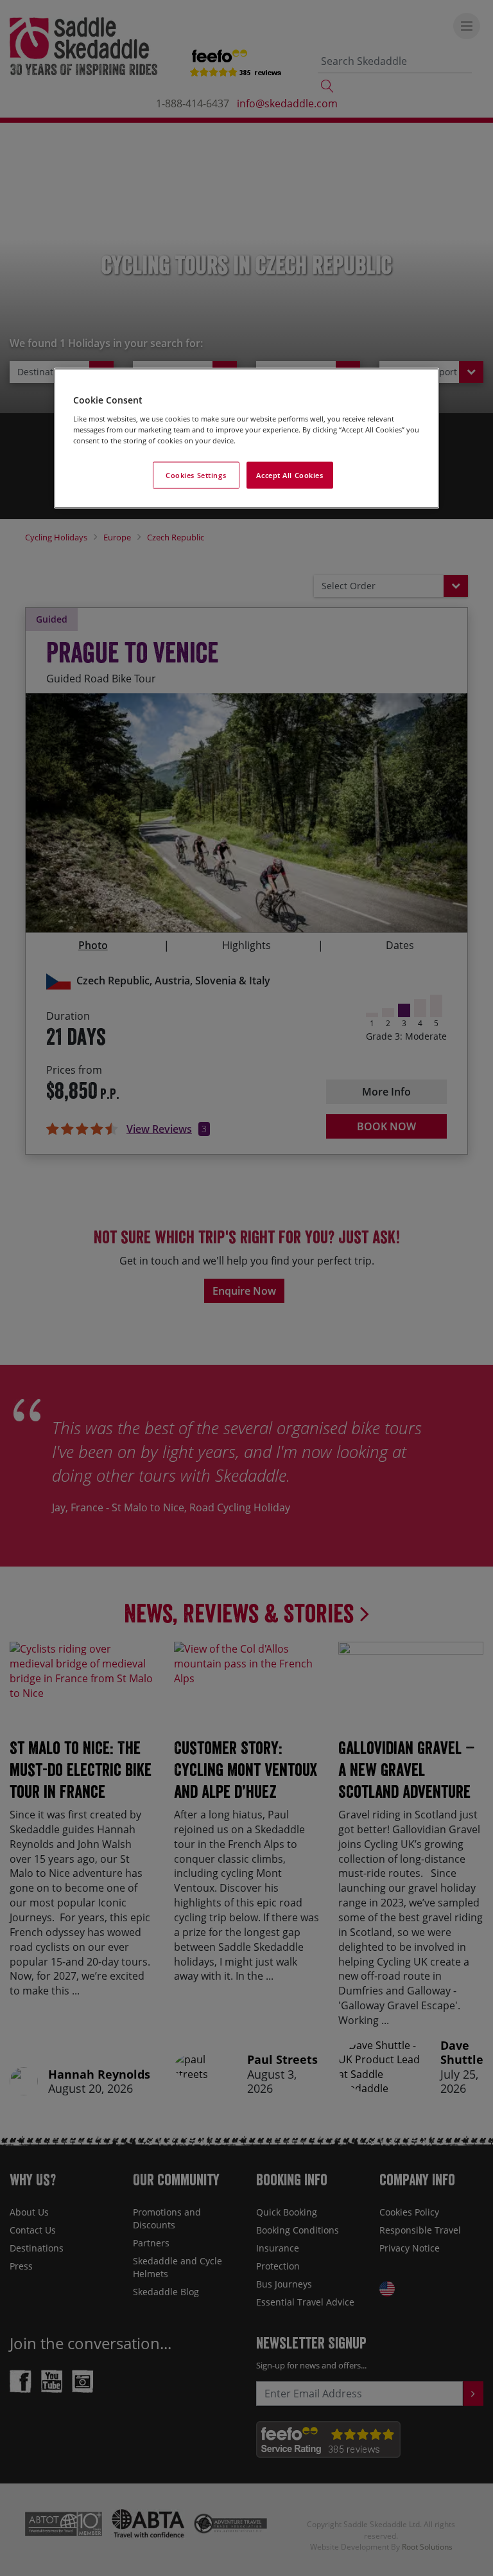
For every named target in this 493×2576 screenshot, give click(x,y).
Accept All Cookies (290, 475)
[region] (246, 439)
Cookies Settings (196, 475)
